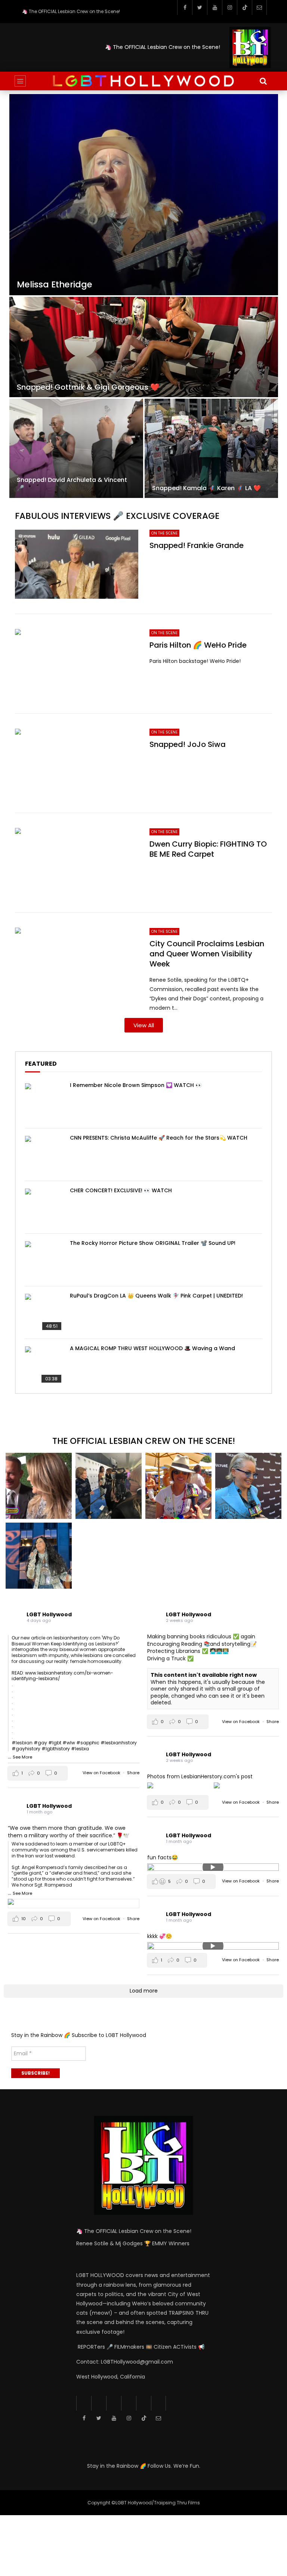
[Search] (263, 81)
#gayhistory (26, 1749)
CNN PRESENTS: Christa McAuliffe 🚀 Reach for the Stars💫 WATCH (159, 1138)
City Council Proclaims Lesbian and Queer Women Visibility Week (207, 954)
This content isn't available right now (204, 1675)
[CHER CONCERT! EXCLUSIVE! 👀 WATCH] (44, 1207)
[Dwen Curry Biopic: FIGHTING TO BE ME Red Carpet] (77, 863)
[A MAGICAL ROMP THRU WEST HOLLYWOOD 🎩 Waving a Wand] (44, 1365)
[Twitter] (200, 7)
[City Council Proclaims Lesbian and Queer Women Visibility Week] (77, 962)
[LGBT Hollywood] (143, 81)
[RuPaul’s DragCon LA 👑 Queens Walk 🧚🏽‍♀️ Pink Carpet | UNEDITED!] (44, 1312)
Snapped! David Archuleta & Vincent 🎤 (72, 484)
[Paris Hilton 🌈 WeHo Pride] (77, 664)
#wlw (69, 1743)
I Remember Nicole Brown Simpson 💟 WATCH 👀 (136, 1085)
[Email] (259, 7)
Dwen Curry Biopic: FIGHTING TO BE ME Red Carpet (208, 849)
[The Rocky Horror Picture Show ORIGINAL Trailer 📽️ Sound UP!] (44, 1260)
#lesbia (80, 1749)
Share (133, 1773)
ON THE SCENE (164, 533)
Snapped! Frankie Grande (197, 545)
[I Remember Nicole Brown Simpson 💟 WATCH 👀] (44, 1102)
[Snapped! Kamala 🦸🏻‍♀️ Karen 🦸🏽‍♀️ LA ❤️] (212, 448)
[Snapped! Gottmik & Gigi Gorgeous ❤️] (144, 347)
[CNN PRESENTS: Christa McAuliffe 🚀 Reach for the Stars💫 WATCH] (44, 1155)
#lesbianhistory (119, 1743)
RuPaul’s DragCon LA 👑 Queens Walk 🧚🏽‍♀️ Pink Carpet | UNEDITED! (156, 1296)
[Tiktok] (244, 7)
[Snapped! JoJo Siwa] (77, 763)
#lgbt (55, 1743)
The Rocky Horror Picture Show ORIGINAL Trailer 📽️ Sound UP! (153, 1243)
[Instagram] (229, 7)
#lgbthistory (56, 1749)
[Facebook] (185, 7)
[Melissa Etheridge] (144, 195)
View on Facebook (102, 1773)
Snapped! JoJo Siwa (188, 744)
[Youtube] (215, 7)
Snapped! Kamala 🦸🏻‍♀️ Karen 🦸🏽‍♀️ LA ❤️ (206, 488)
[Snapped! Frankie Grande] (77, 564)
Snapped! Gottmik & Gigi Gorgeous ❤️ (88, 387)
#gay (40, 1743)
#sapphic (88, 1743)
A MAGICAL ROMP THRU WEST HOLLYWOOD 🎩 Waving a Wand (152, 1348)
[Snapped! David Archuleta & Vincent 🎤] (76, 448)
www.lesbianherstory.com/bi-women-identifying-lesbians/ (62, 1676)
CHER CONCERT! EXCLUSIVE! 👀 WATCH (121, 1190)
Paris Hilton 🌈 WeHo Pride (198, 645)
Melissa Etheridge (55, 285)
